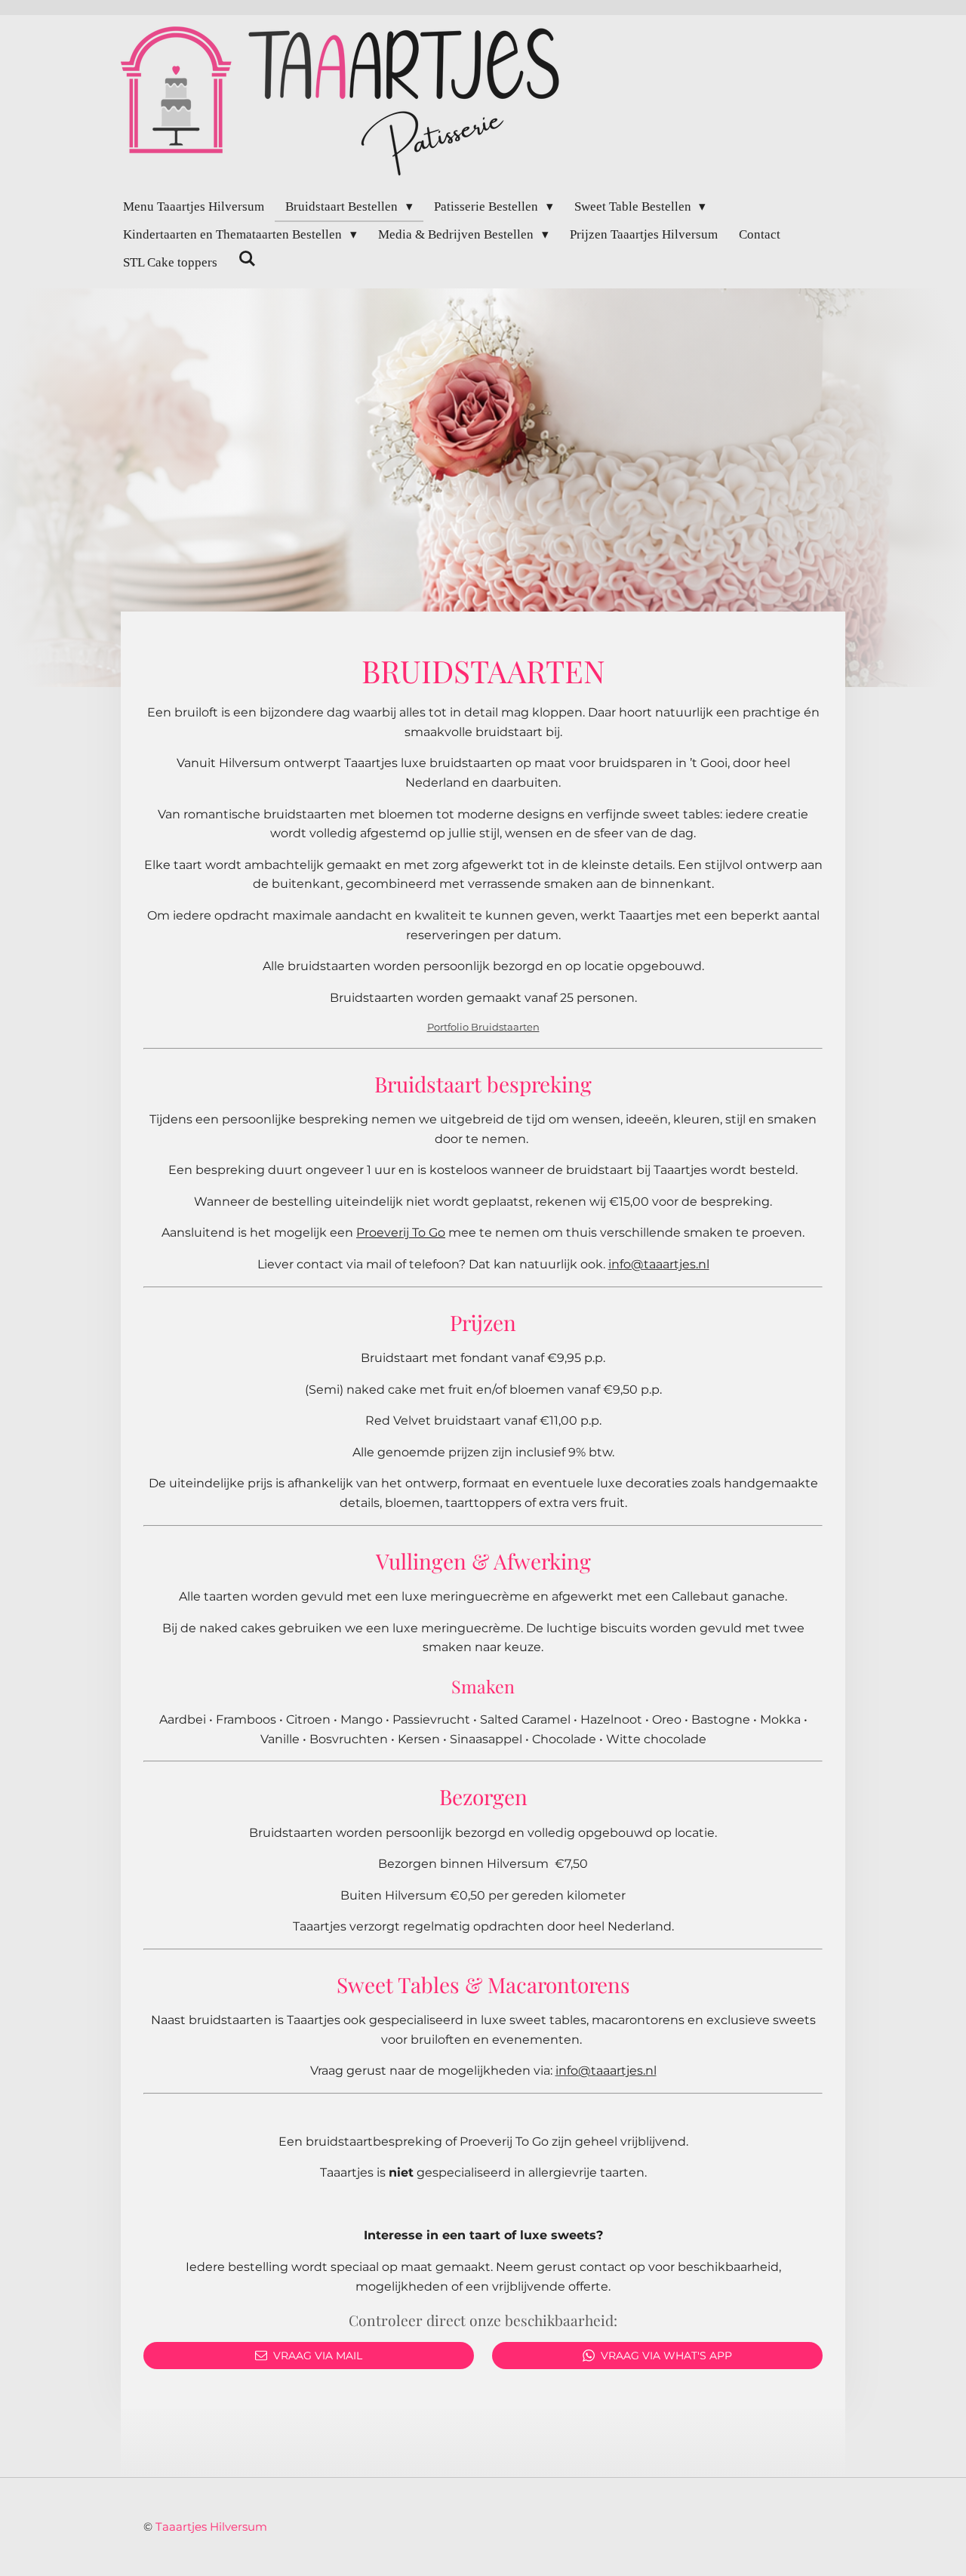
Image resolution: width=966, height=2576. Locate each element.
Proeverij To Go (401, 1233)
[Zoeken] (248, 260)
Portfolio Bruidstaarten (483, 1027)
